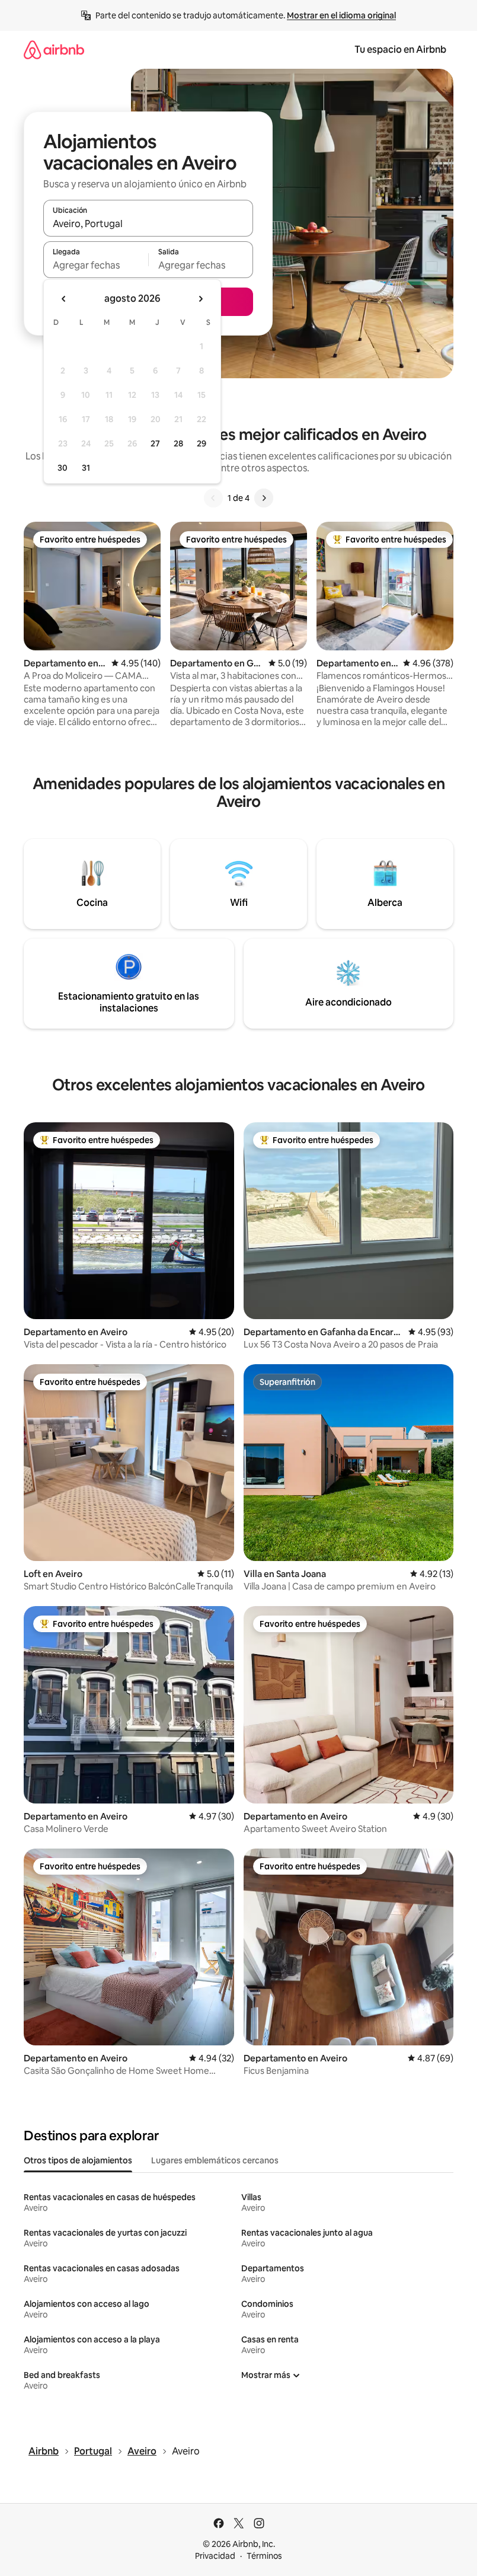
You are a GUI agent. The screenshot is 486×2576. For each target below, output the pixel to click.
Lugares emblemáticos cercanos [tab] (215, 2160)
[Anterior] (213, 498)
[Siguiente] (264, 498)
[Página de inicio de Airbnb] (54, 50)
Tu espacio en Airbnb (400, 50)
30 (63, 468)
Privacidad (215, 2556)
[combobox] (148, 224)
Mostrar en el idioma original (341, 15)
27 (155, 443)
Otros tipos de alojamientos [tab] (78, 2160)
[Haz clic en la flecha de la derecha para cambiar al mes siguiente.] (200, 299)
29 (202, 443)
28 (178, 443)
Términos (264, 2556)
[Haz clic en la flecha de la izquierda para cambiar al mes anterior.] (64, 299)
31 (86, 468)
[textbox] (96, 265)
